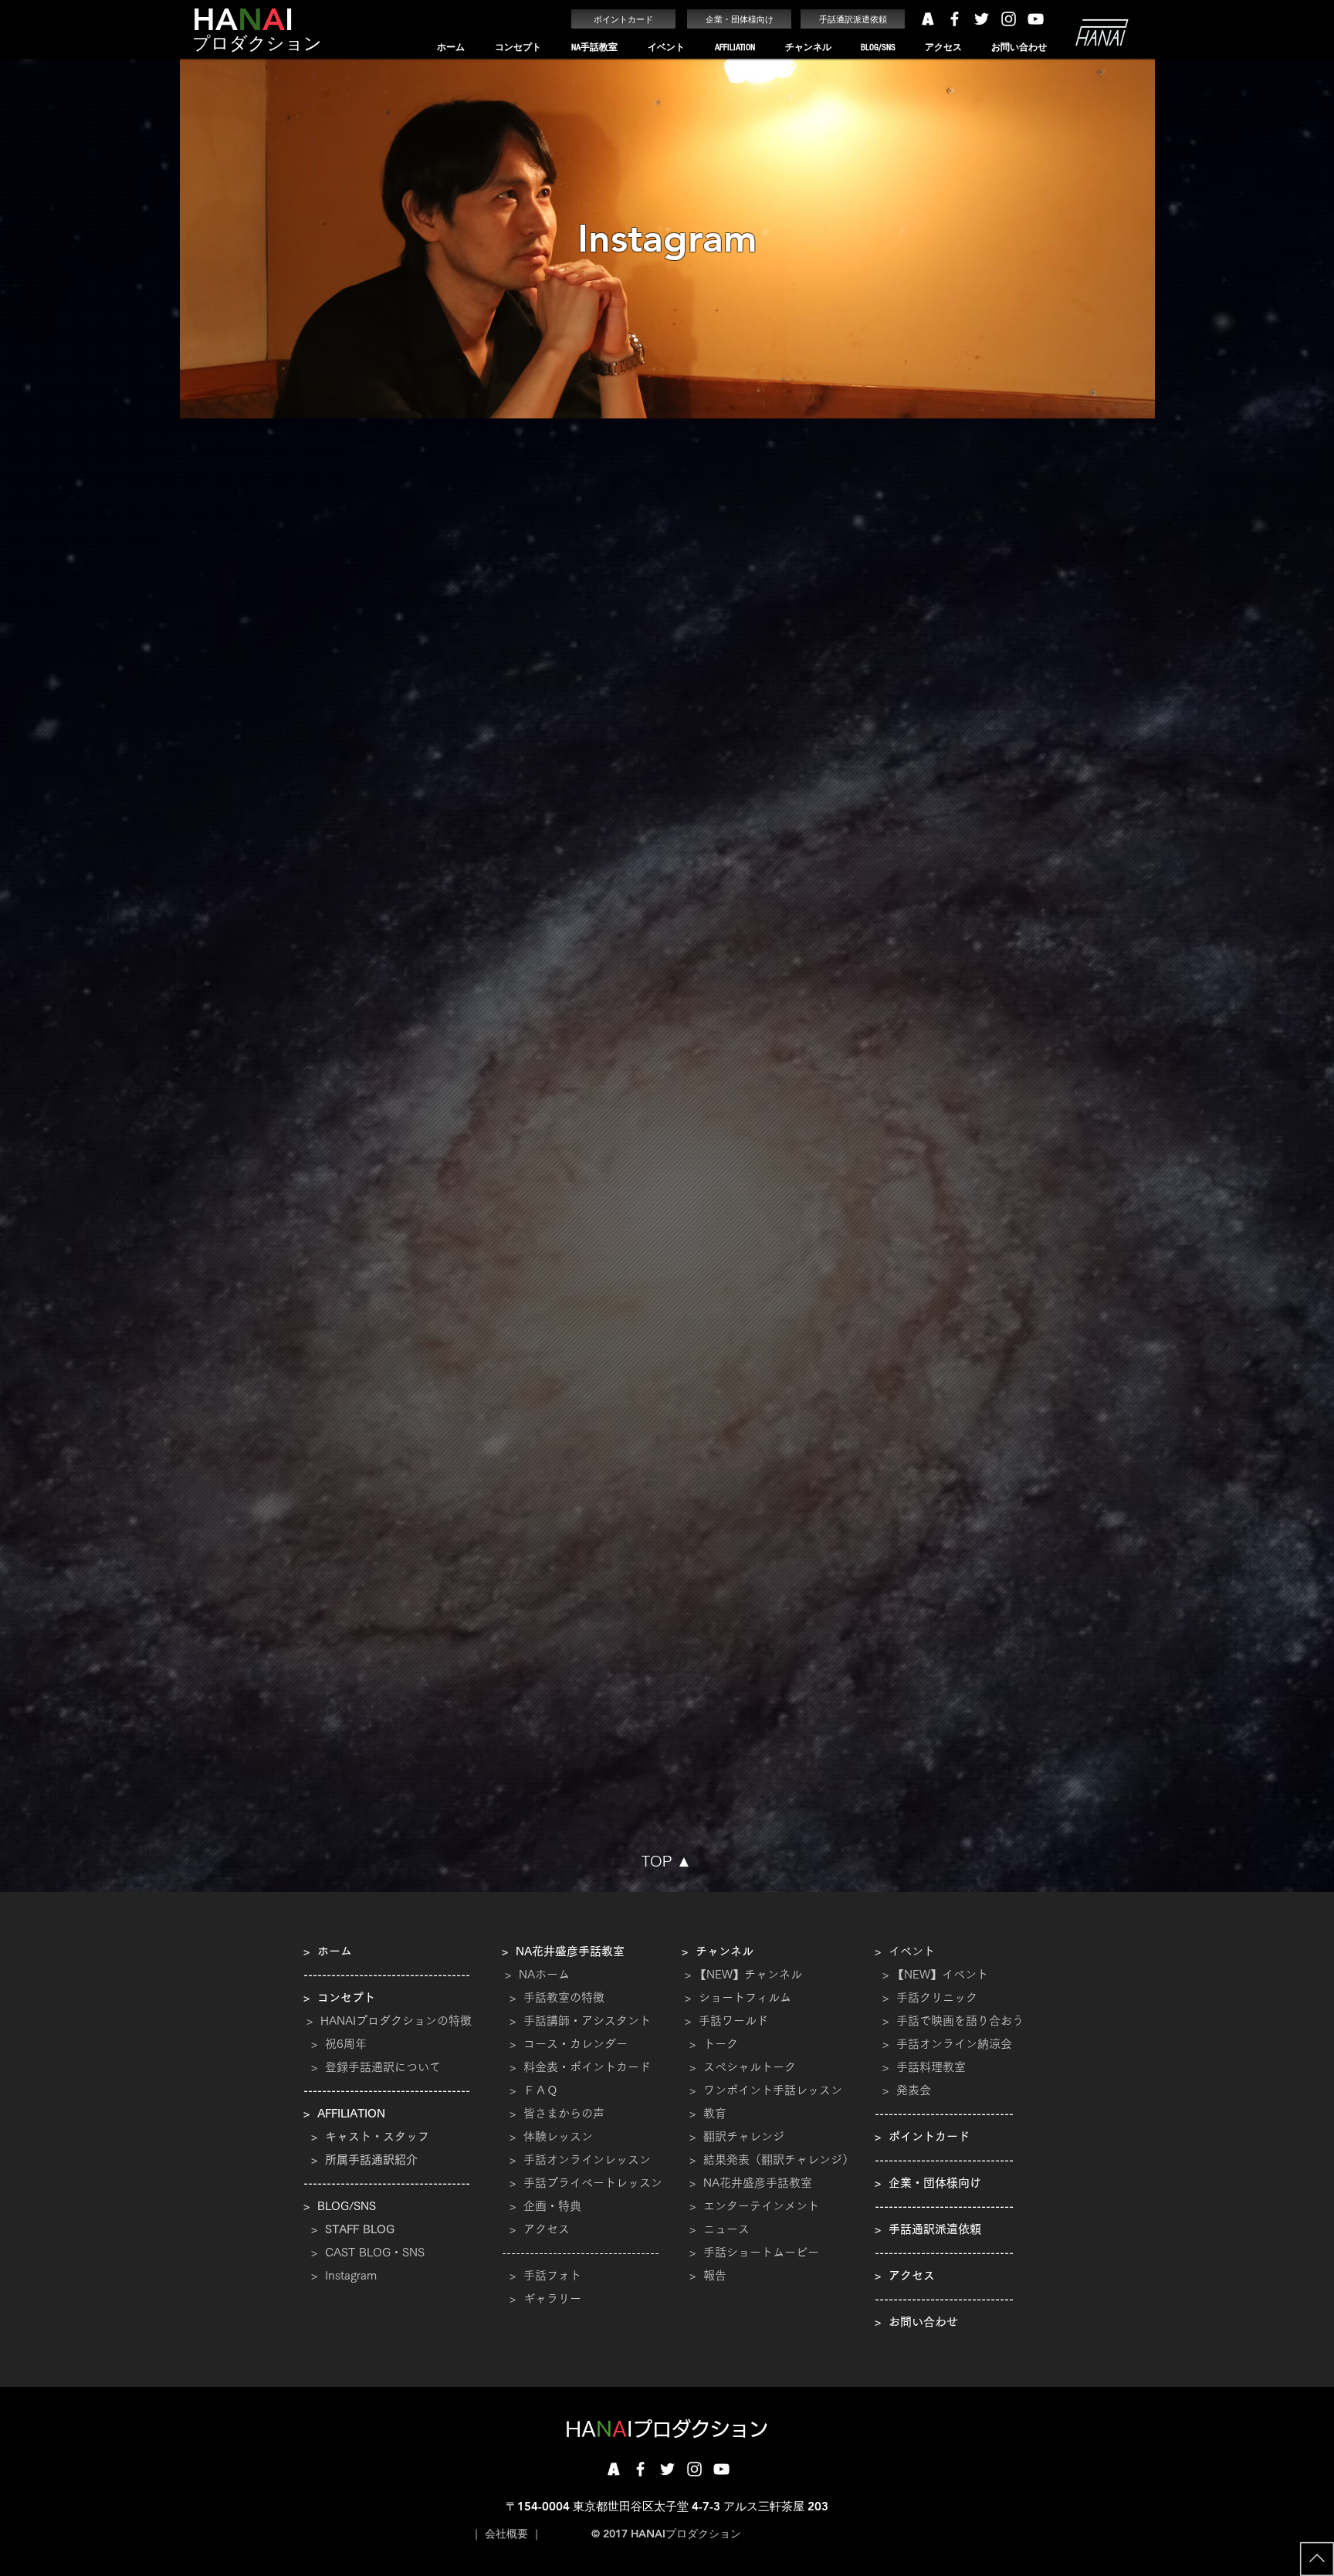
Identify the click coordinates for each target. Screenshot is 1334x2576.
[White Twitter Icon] (982, 19)
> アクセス (540, 2229)
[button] (518, 47)
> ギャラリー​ (542, 2298)
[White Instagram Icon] (1009, 19)
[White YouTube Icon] (1036, 19)
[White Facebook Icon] (955, 19)
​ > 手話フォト (542, 2275)
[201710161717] (613, 2469)
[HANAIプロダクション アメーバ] (928, 19)
